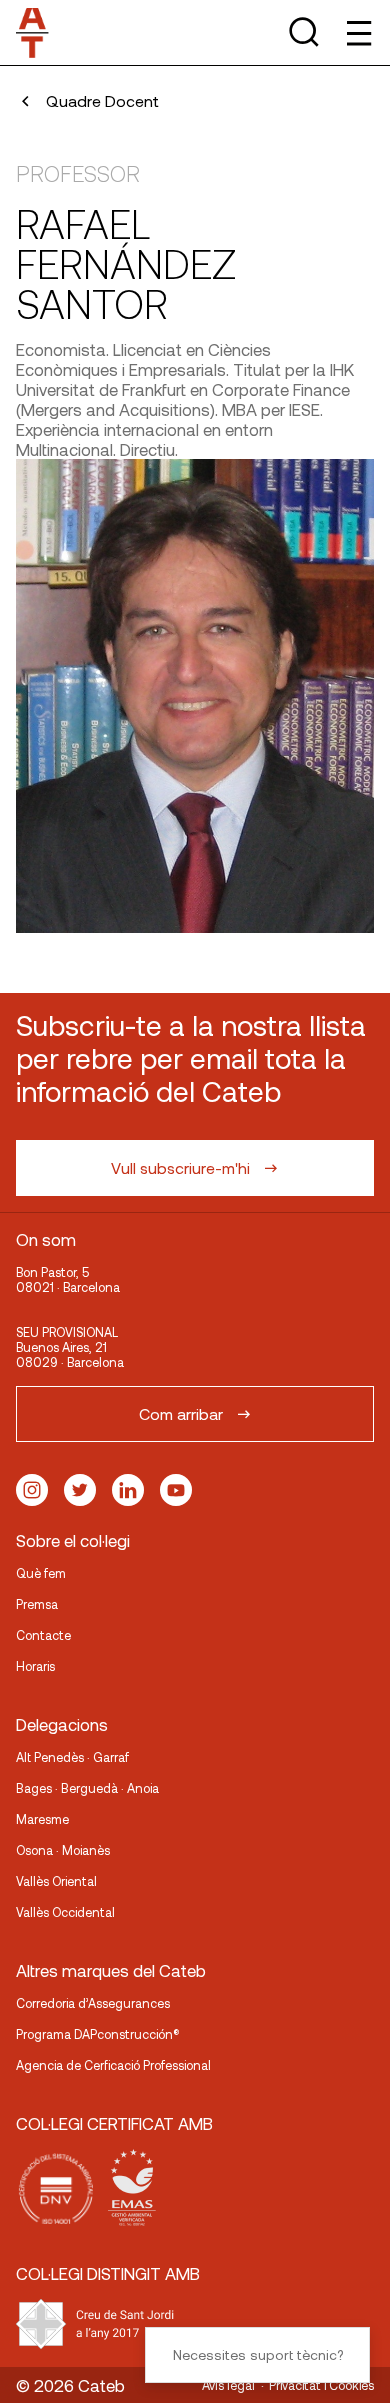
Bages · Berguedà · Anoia (87, 1788)
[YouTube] (176, 1490)
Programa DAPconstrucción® (98, 2034)
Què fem (41, 1573)
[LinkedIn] (128, 1490)
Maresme (42, 1819)
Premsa (37, 1604)
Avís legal (228, 2385)
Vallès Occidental (65, 1912)
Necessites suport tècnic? (258, 2354)
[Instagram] (32, 1490)
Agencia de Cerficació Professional (113, 2065)
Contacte (43, 1635)
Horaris (35, 1666)
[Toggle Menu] (357, 32)
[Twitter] (80, 1490)
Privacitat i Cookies (321, 2385)
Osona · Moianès (63, 1850)
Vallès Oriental (56, 1881)
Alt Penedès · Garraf (72, 1757)
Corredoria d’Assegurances (93, 2003)
